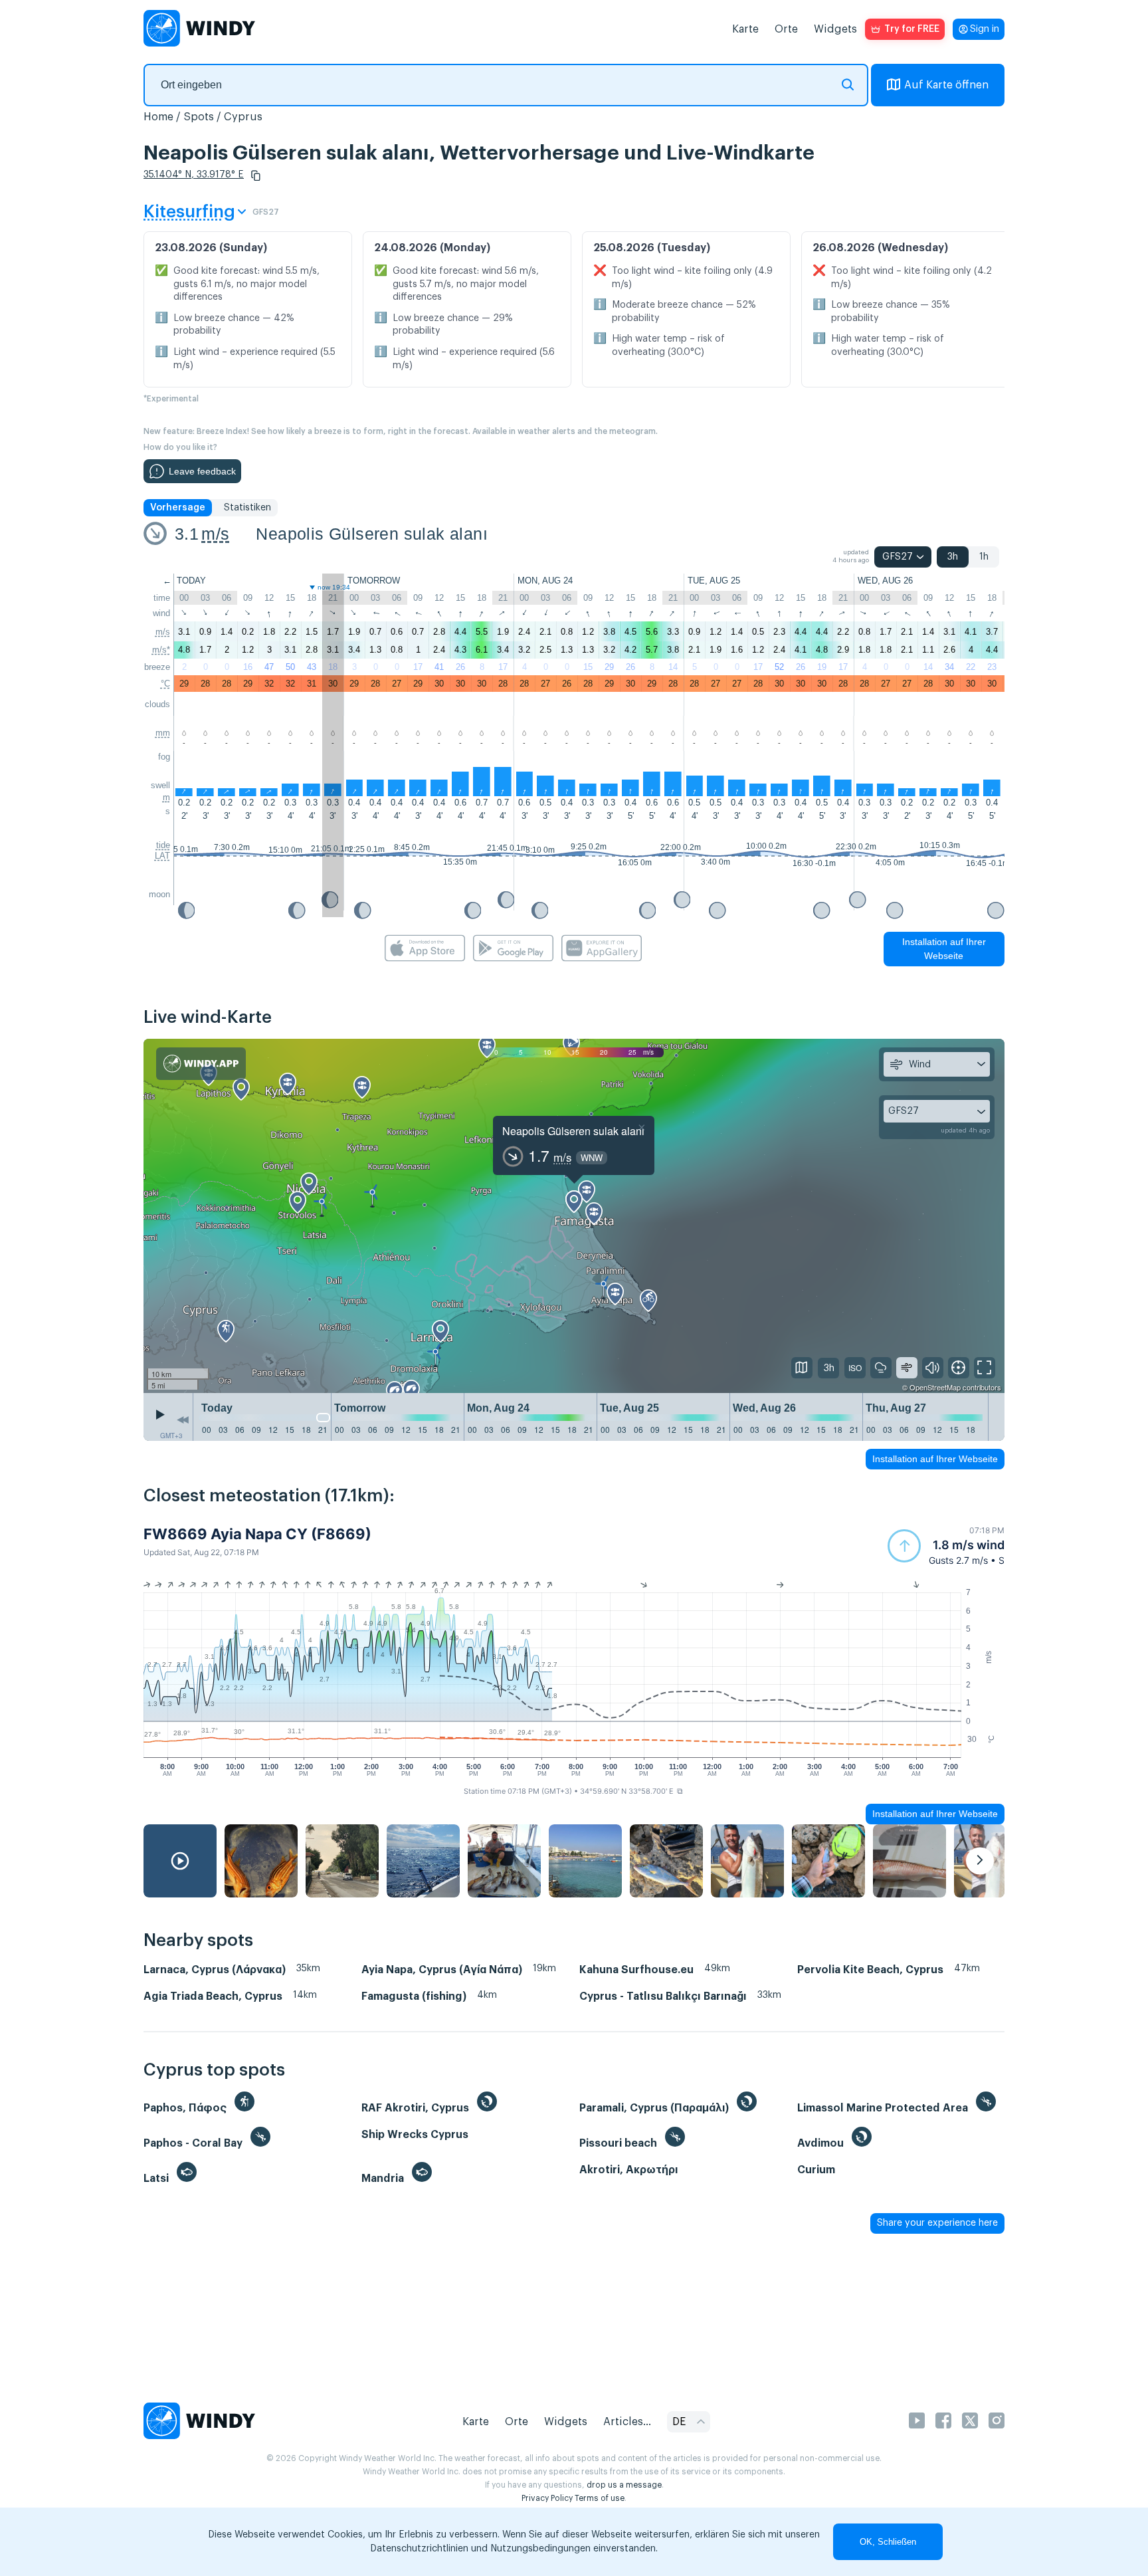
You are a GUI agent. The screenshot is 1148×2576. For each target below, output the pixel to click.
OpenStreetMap (935, 1387)
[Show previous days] (183, 1420)
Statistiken (247, 508)
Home (158, 117)
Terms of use (600, 2498)
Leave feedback (202, 471)
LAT (162, 856)
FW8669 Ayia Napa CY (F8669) (257, 1534)
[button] (256, 175)
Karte (745, 29)
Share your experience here (937, 2223)
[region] (574, 1216)
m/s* (161, 650)
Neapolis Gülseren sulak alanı (372, 534)
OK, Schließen (888, 2542)
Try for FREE (912, 29)
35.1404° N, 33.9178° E (194, 175)
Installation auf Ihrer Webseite (944, 949)
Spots (199, 117)
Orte (786, 29)
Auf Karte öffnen (946, 85)
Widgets (835, 29)
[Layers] (802, 1368)
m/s (215, 534)
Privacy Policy (547, 2498)
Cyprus (243, 117)
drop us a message (624, 2485)
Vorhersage (178, 508)
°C (165, 684)
